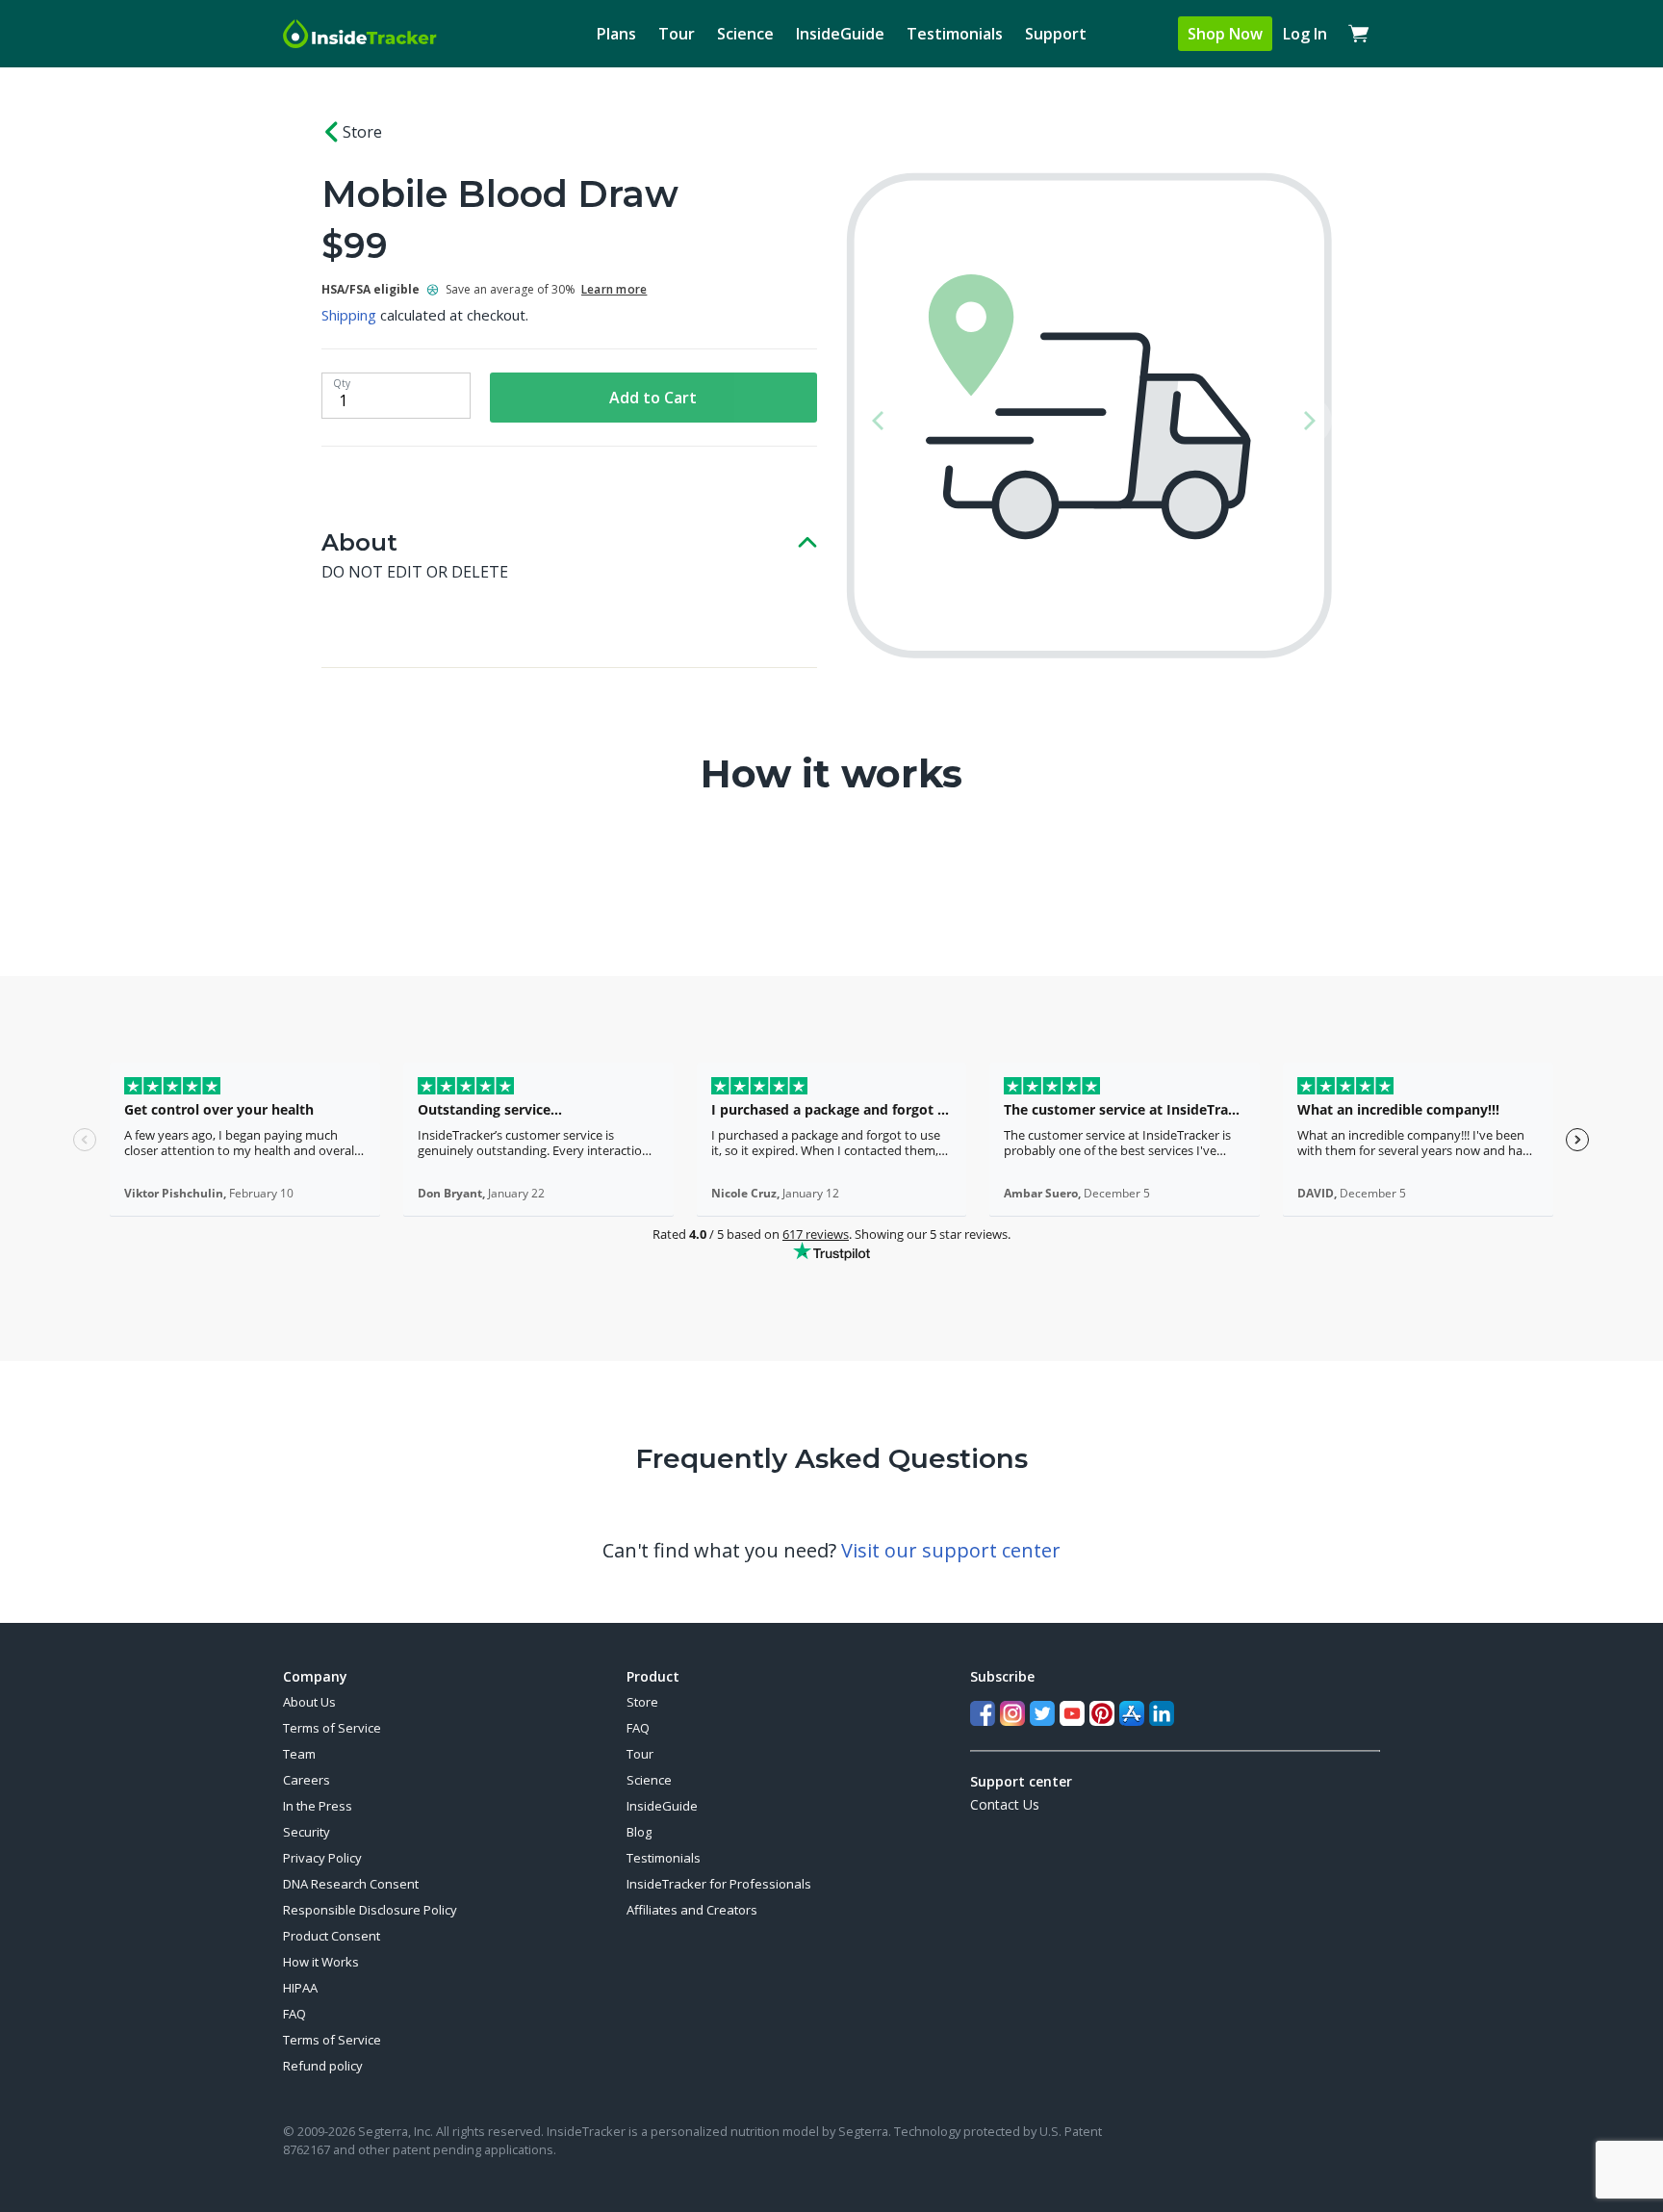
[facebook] (983, 1713)
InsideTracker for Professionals (719, 1884)
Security (307, 1832)
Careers (307, 1780)
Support (1056, 34)
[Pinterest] (1102, 1713)
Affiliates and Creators (692, 1910)
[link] (1359, 34)
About (359, 542)
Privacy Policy (322, 1858)
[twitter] (1042, 1713)
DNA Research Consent (351, 1884)
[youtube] (1072, 1713)
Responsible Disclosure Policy (370, 1910)
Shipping (349, 315)
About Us (309, 1702)
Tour (677, 34)
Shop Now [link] (1225, 34)
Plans (616, 34)
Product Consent (332, 1936)
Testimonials (955, 34)
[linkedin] (1162, 1713)
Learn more (614, 289)
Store (362, 132)
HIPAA (300, 1988)
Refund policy (323, 2066)
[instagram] (1012, 1713)
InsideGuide (840, 34)
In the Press (318, 1806)
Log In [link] (1305, 34)
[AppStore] (1132, 1713)
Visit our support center (951, 1550)
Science (745, 34)
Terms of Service (332, 1728)
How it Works (321, 1962)
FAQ (294, 2014)
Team (299, 1754)
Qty (342, 383)
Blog (639, 1832)
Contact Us (1005, 1804)
